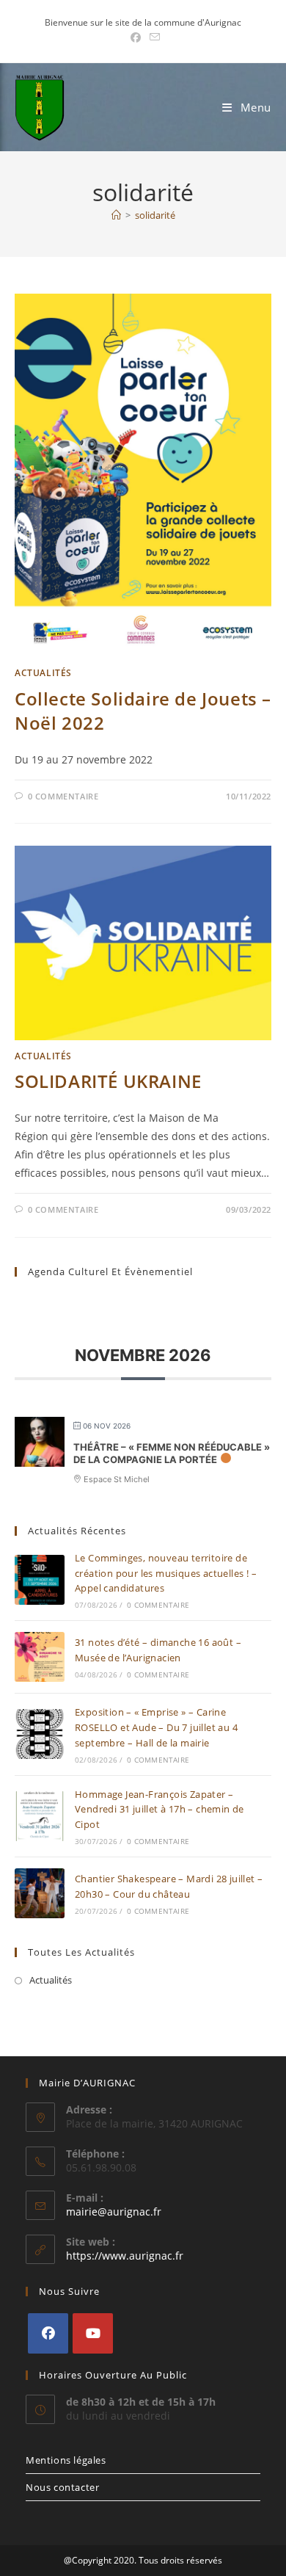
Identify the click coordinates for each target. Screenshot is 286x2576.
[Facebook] (48, 2333)
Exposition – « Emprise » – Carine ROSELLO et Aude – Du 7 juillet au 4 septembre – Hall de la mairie (156, 1727)
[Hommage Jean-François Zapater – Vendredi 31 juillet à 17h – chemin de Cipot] (40, 1816)
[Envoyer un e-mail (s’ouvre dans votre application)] (153, 37)
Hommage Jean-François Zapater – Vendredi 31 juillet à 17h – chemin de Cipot (159, 1810)
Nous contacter (62, 2487)
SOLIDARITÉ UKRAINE (108, 1081)
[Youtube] (93, 2333)
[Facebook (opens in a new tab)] (136, 37)
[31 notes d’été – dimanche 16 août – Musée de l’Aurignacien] (40, 1657)
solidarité (155, 215)
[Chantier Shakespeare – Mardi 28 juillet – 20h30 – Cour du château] (40, 1893)
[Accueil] (116, 215)
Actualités (43, 673)
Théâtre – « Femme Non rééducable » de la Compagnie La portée (172, 1454)
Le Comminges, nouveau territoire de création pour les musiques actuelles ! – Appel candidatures (166, 1573)
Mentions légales (66, 2460)
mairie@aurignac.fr (114, 2212)
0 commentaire (63, 796)
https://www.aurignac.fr (125, 2256)
